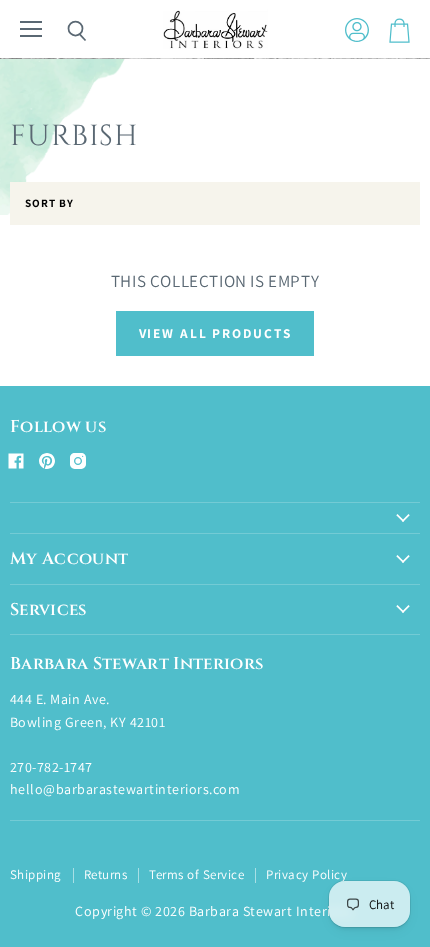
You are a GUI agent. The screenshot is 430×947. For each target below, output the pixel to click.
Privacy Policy (306, 874)
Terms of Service (196, 874)
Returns (105, 874)
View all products (215, 333)
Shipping (36, 874)
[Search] (62, 31)
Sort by (49, 203)
